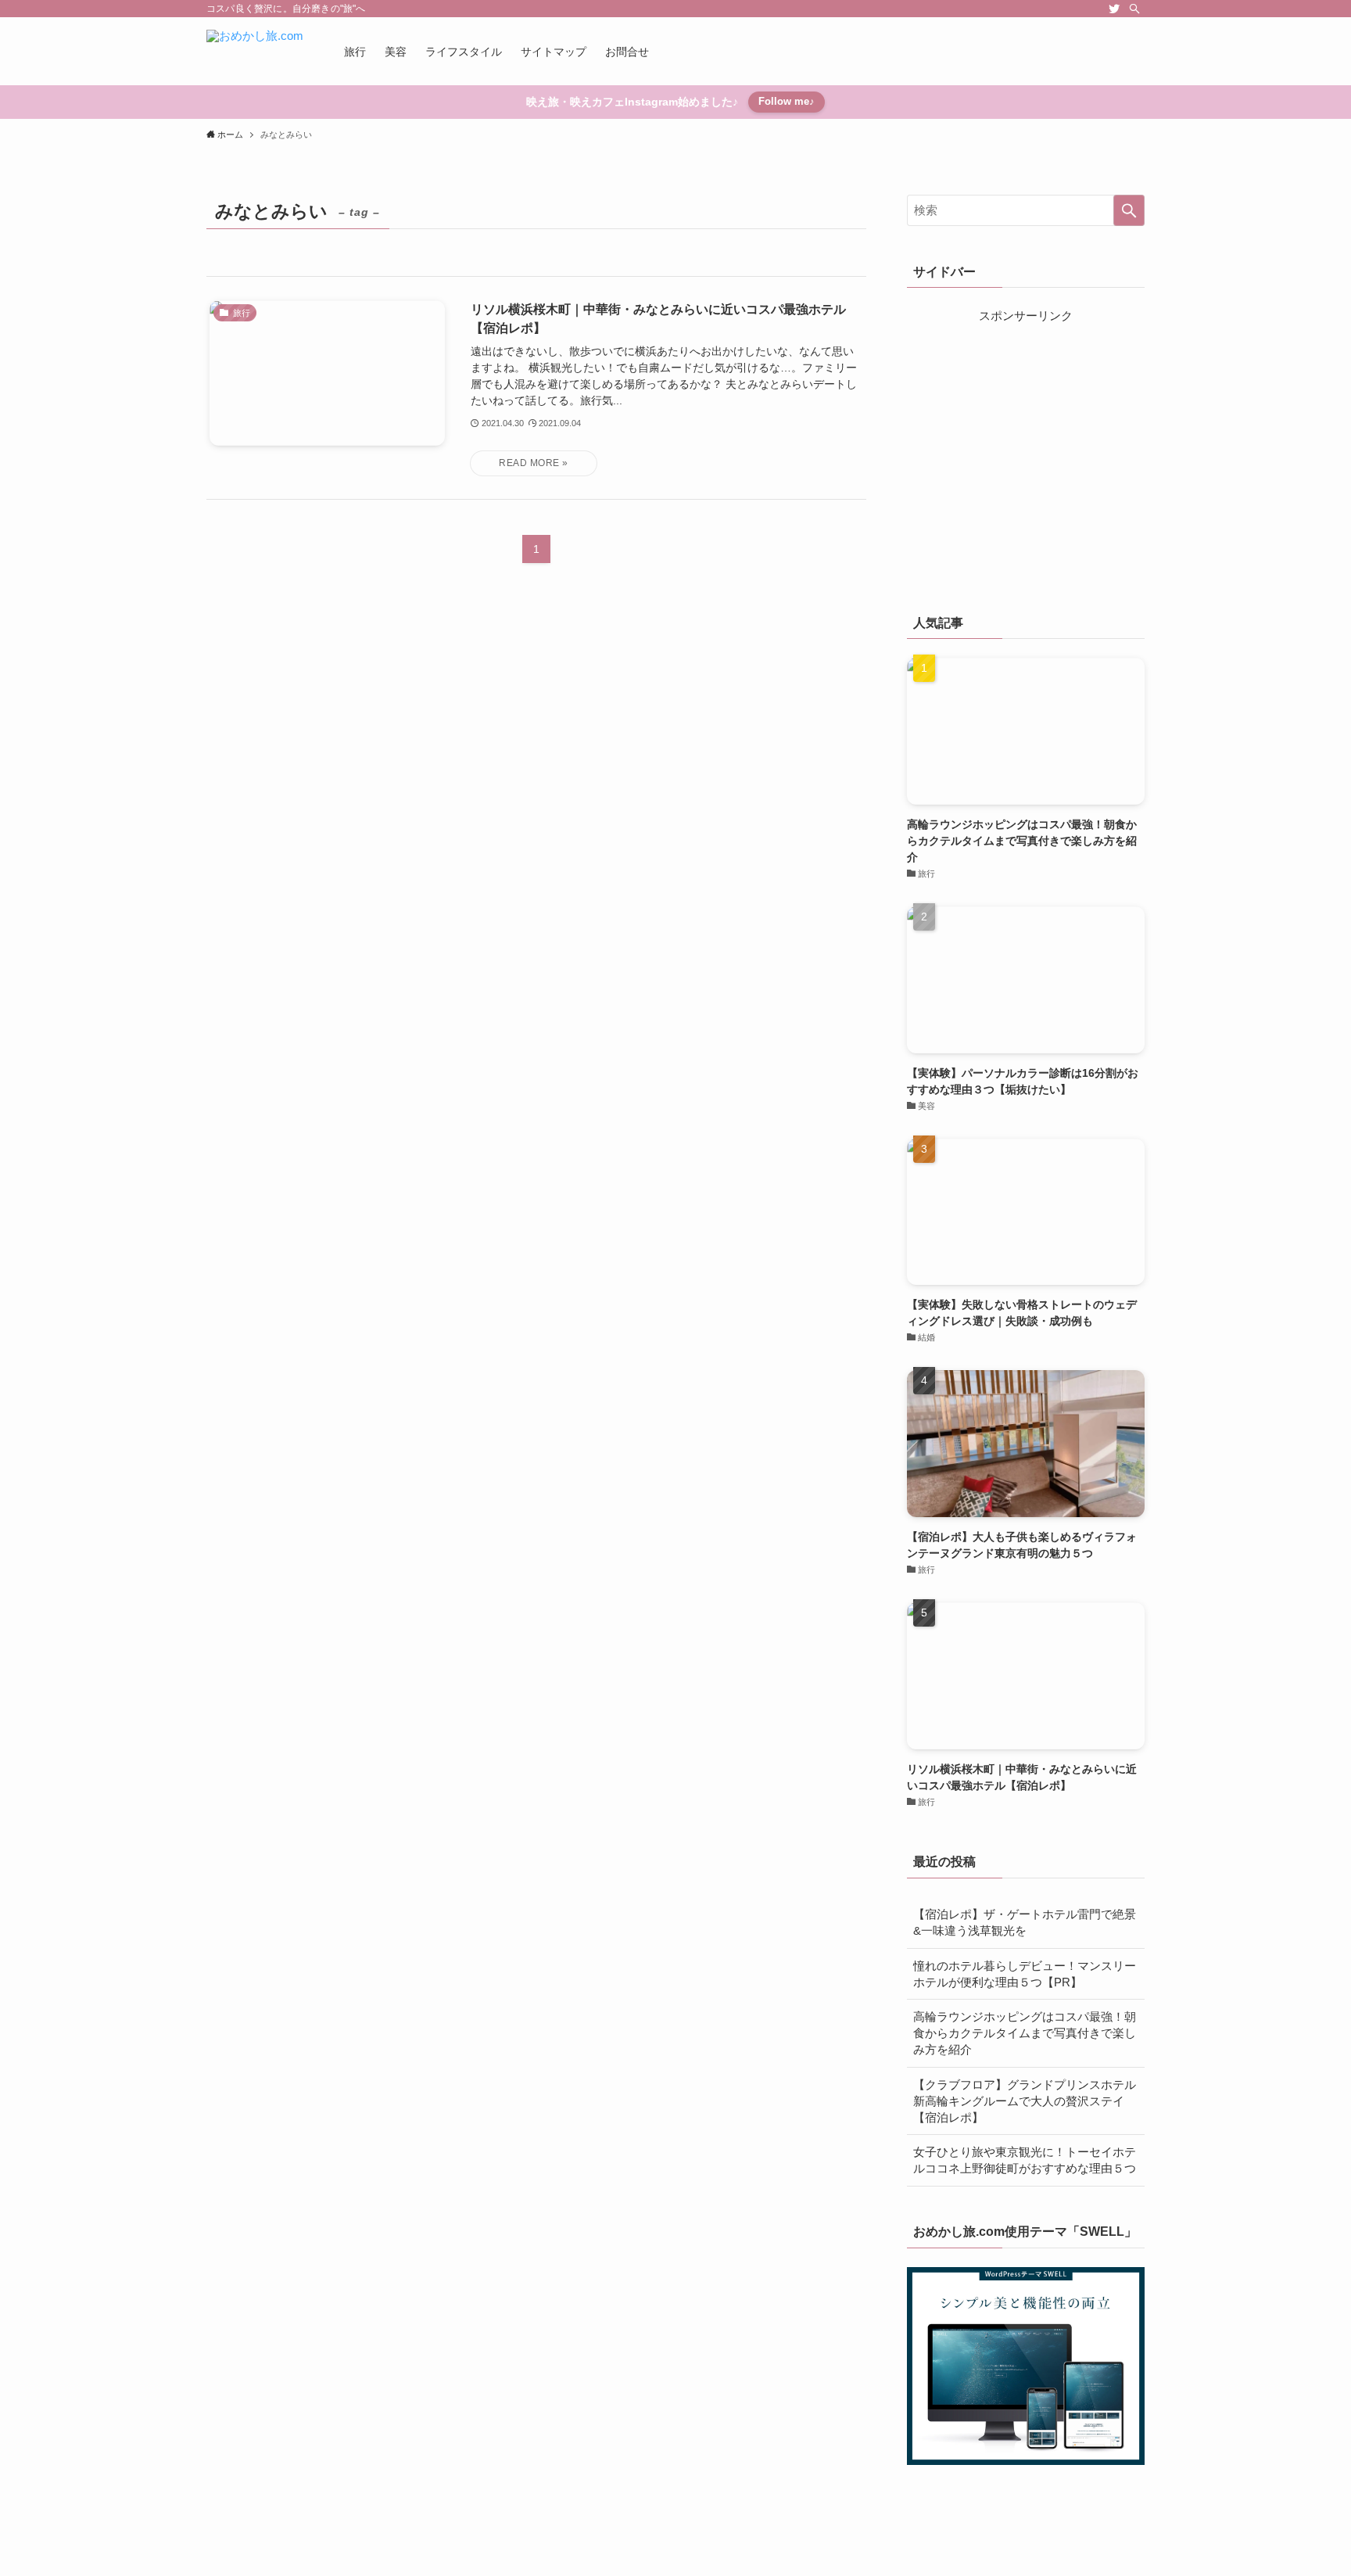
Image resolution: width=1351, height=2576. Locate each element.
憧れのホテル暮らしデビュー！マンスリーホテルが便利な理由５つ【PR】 (1025, 1974)
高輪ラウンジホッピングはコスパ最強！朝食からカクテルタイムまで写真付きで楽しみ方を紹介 (1025, 2033)
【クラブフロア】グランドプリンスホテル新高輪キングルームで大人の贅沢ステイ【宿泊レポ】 (1025, 2101)
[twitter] (1114, 9)
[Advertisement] (1026, 461)
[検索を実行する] (1129, 210)
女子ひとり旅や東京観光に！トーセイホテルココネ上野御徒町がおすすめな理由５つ (1025, 2160)
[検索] (1134, 9)
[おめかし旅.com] (255, 51)
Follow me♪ (787, 101)
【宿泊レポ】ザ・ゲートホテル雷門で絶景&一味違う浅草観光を (1025, 1922)
